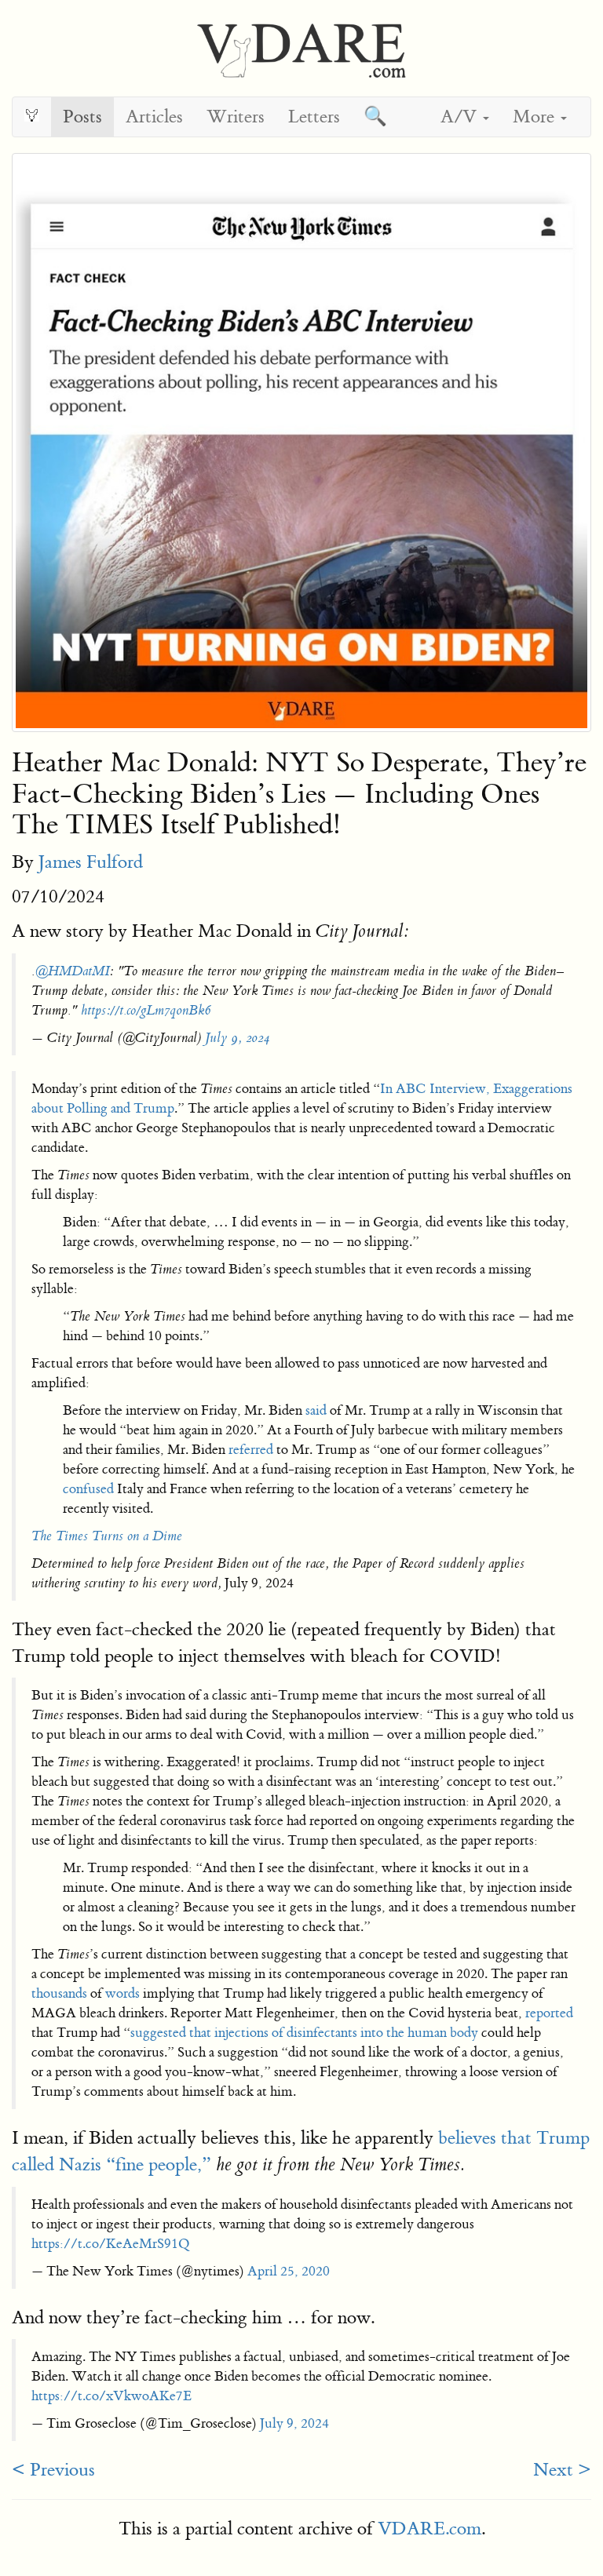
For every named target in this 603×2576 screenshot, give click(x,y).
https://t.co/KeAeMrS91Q (111, 2244)
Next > (562, 2470)
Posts (82, 117)
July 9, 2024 (237, 1038)
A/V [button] (461, 117)
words (122, 1993)
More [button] (536, 117)
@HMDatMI (72, 971)
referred (251, 1450)
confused (88, 1489)
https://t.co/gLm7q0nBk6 (146, 1010)
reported (549, 2013)
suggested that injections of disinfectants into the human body (304, 2033)
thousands (59, 1993)
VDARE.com (429, 2529)
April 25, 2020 (289, 2271)
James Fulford (91, 862)
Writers (236, 117)
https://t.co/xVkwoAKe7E (111, 2396)
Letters (314, 117)
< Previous (53, 2470)
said (316, 1410)
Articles (154, 117)
